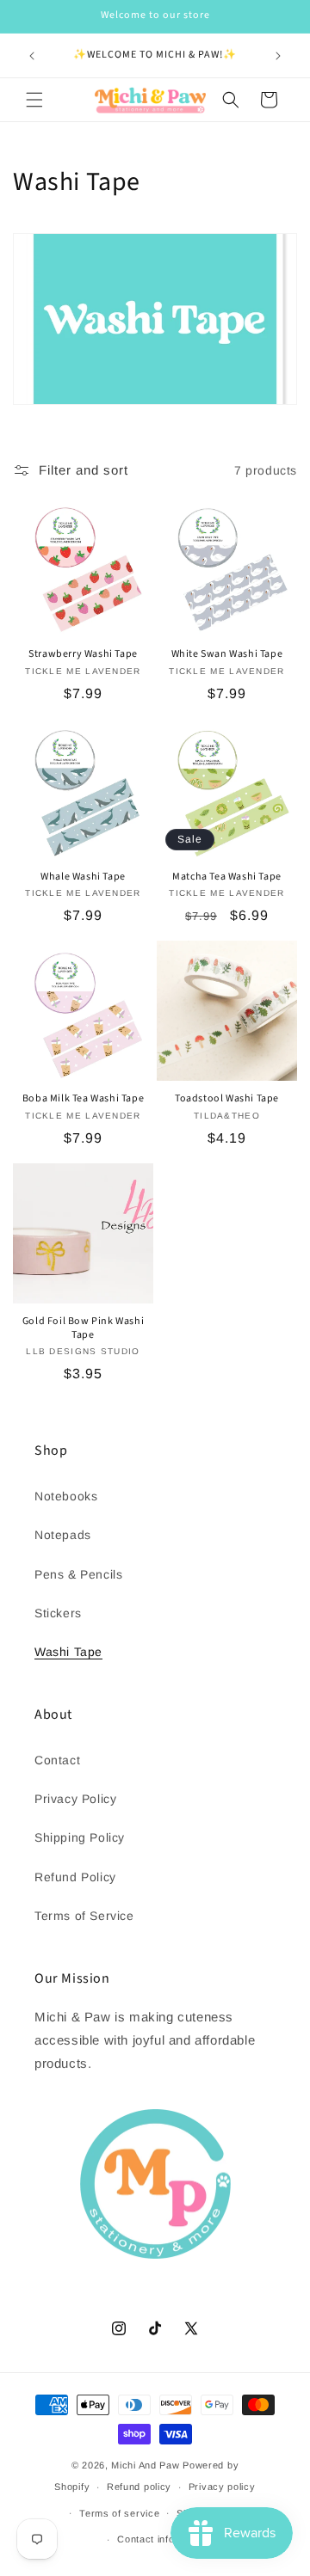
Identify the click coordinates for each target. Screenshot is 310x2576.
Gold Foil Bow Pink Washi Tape (83, 1328)
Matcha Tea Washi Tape (227, 877)
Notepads (63, 1535)
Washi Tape (68, 1652)
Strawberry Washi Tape (83, 654)
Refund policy (139, 2487)
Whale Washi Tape (83, 877)
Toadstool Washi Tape (227, 1099)
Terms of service (119, 2513)
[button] (34, 100)
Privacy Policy (75, 1799)
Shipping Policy (80, 1837)
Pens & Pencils (78, 1574)
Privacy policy (222, 2487)
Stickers (58, 1613)
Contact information (163, 2539)
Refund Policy (75, 1877)
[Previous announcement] (32, 56)
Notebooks (66, 1496)
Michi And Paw (145, 2465)
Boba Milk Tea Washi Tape (83, 1099)
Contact (57, 1760)
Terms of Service (84, 1916)
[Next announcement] (278, 56)
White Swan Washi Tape (227, 654)
